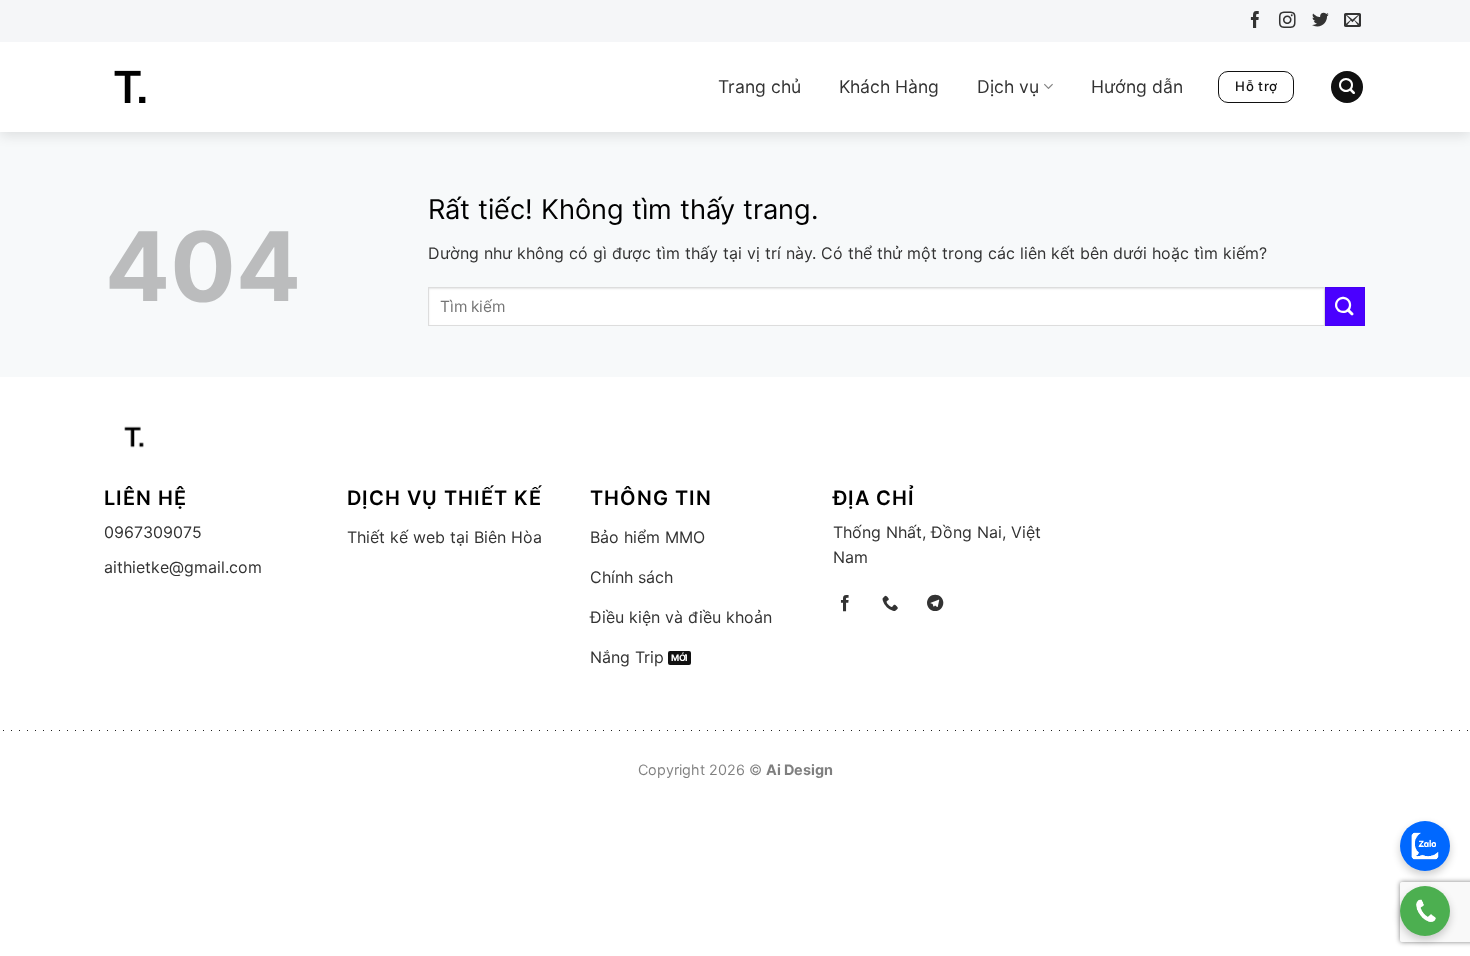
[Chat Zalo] (1425, 846)
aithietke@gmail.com (183, 567)
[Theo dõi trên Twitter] (1315, 23)
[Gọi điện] (1425, 911)
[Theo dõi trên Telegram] (935, 604)
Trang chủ (759, 86)
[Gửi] (1345, 306)
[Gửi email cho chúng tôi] (1348, 23)
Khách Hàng (889, 86)
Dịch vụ (1008, 86)
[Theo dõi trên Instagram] (1283, 23)
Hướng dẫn (1137, 86)
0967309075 (153, 532)
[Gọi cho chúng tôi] (890, 604)
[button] (1347, 87)
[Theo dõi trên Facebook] (1250, 23)
